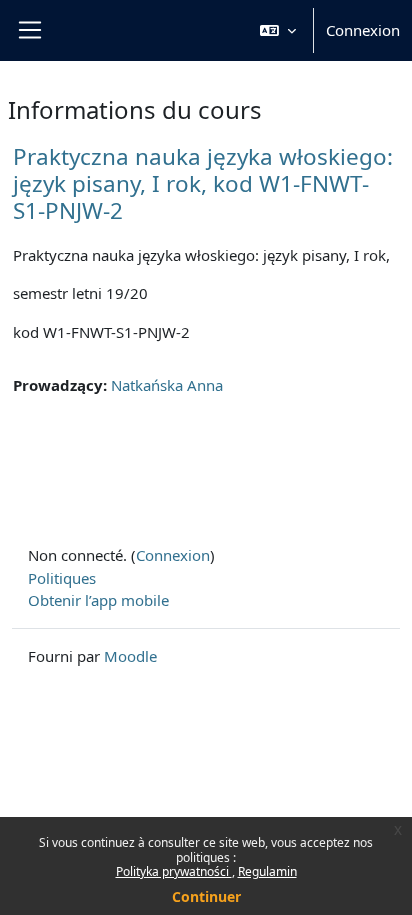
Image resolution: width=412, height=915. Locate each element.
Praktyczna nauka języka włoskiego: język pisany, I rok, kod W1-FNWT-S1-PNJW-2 (203, 183)
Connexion (363, 30)
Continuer (206, 896)
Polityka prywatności (174, 871)
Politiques (62, 578)
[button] (278, 30)
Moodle (130, 656)
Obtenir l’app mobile (98, 600)
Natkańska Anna (167, 385)
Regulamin (267, 871)
